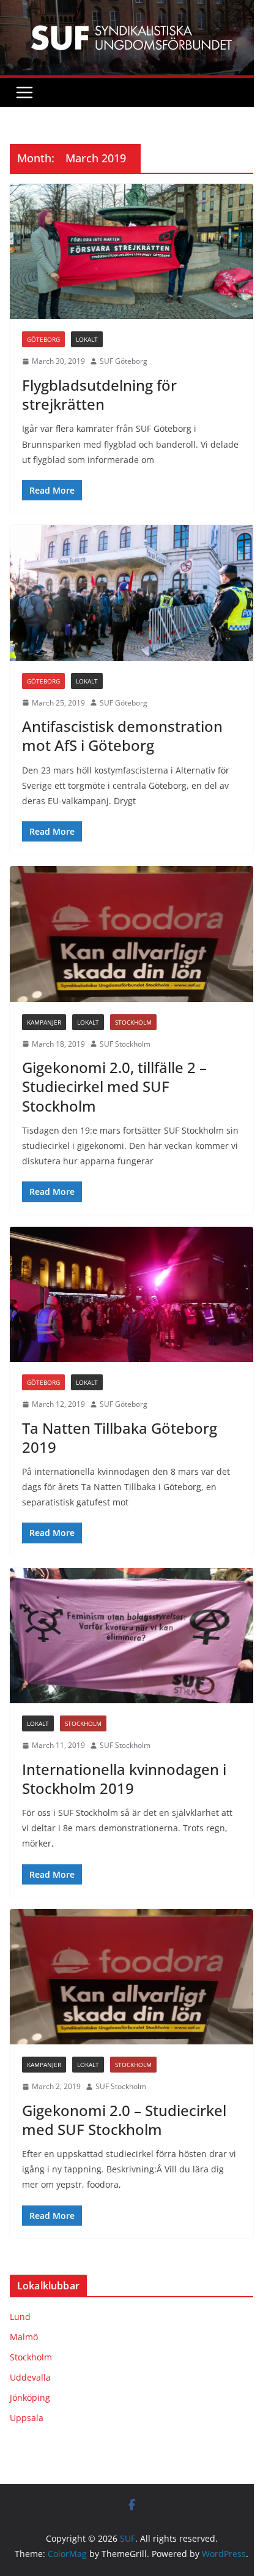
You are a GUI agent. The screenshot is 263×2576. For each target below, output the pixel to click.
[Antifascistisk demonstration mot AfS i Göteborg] (131, 593)
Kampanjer (44, 1022)
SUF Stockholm (125, 1044)
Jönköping (30, 2397)
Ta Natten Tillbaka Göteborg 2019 (120, 1437)
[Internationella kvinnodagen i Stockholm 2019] (131, 1636)
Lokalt (87, 339)
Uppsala (27, 2418)
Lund (20, 2317)
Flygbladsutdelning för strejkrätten (99, 394)
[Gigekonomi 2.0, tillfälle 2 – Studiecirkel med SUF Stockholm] (131, 934)
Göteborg (43, 339)
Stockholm (133, 1022)
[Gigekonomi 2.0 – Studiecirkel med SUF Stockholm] (131, 1977)
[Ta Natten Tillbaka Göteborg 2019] (131, 1294)
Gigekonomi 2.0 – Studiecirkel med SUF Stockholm (124, 2120)
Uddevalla (30, 2377)
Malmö (24, 2337)
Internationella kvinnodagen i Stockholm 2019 (124, 1779)
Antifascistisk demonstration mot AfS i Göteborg (122, 736)
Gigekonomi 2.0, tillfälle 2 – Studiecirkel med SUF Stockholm (114, 1086)
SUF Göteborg (124, 361)
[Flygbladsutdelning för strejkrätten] (131, 251)
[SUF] (131, 9)
